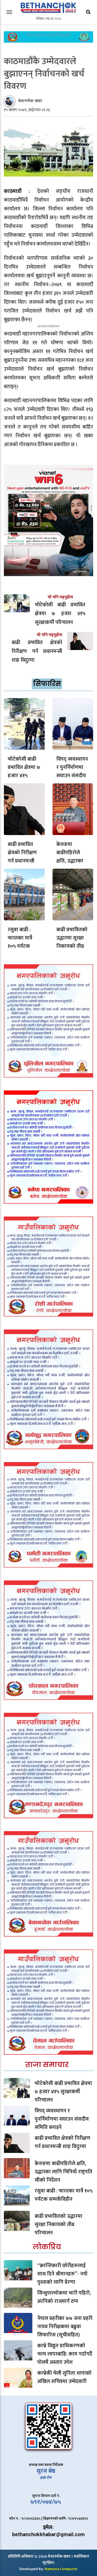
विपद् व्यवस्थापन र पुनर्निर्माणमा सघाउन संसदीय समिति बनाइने (72, 771)
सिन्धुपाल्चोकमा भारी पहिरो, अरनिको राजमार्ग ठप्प (64, 2297)
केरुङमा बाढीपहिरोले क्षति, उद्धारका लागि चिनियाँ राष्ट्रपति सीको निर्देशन (64, 2172)
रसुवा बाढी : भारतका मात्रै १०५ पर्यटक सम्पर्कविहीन (20, 942)
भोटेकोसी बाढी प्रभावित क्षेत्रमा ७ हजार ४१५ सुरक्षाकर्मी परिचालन (24, 776)
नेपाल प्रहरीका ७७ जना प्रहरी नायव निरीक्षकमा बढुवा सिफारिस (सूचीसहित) (65, 2327)
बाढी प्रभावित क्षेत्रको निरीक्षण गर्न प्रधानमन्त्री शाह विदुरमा (22, 857)
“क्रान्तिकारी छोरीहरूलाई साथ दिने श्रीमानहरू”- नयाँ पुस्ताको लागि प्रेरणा (62, 2274)
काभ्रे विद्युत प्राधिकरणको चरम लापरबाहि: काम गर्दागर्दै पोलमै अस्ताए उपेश (65, 2354)
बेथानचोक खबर (30, 101)
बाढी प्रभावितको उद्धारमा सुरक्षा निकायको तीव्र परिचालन (72, 942)
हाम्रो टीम (46, 2478)
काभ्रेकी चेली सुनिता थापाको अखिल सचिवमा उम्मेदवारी (64, 2377)
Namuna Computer (61, 2569)
